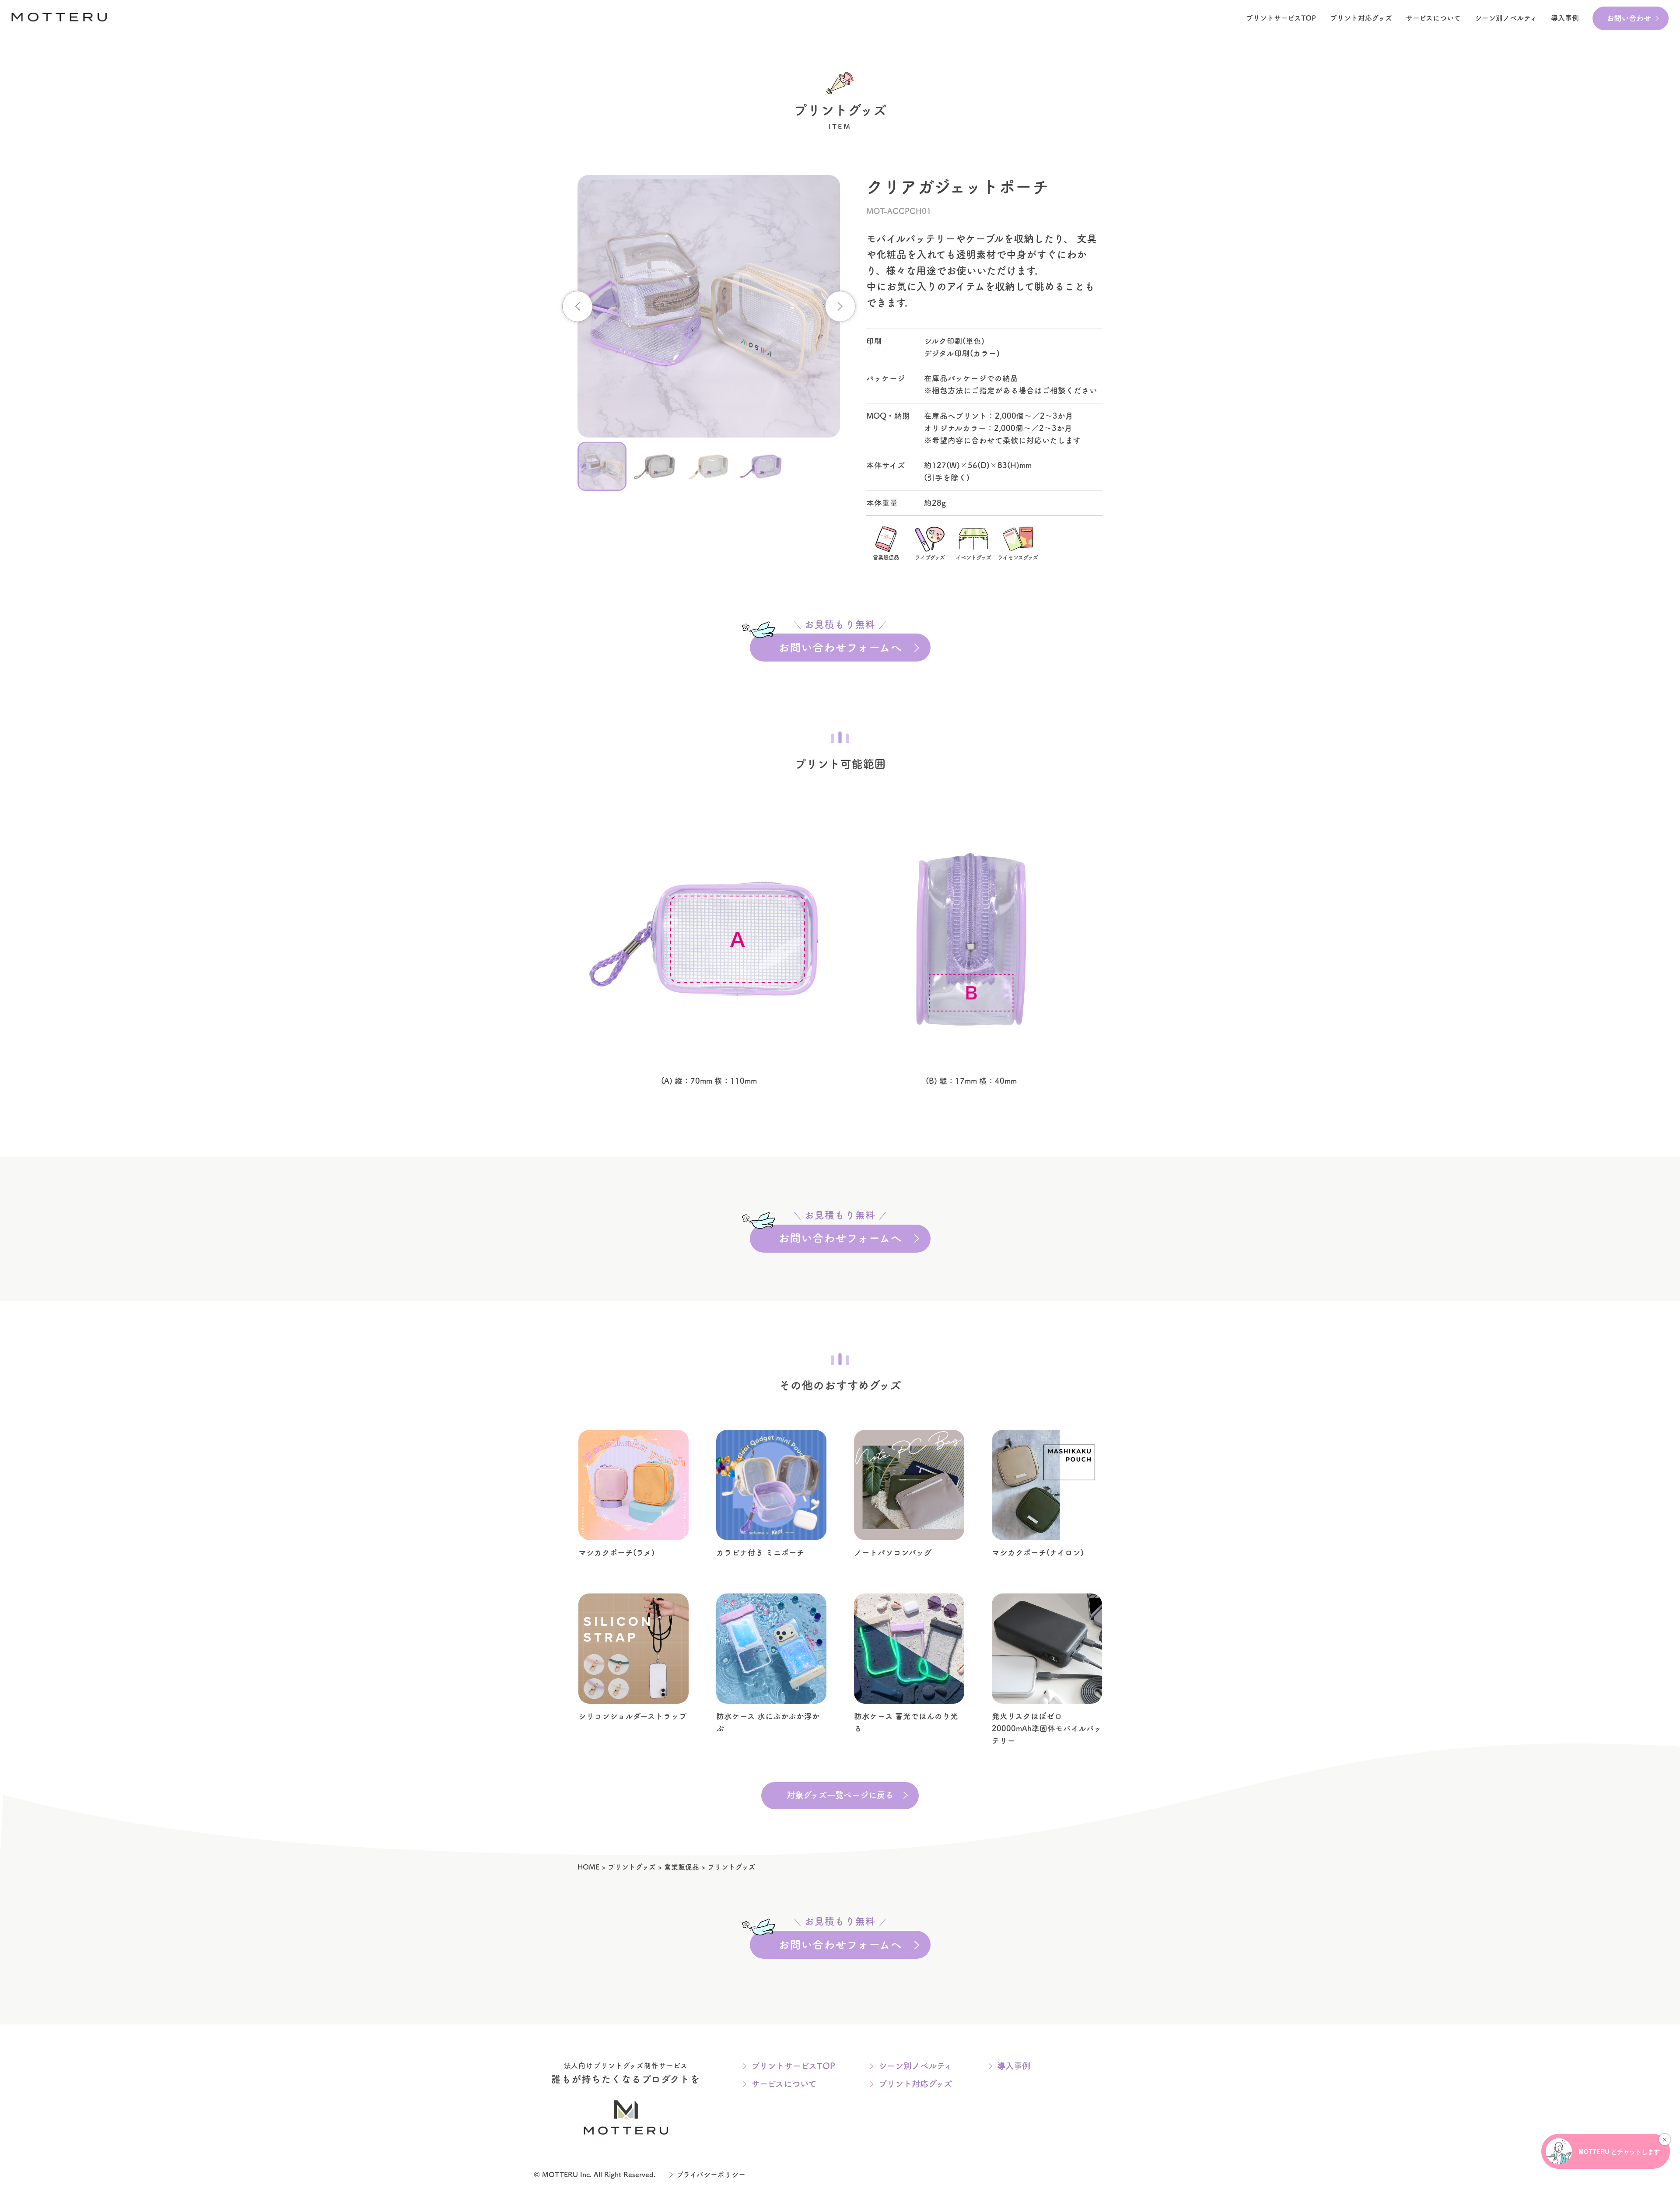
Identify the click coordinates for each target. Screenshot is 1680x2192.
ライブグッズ (930, 557)
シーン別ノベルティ (915, 2066)
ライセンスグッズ (1018, 557)
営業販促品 (886, 557)
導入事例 (1565, 18)
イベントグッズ (974, 557)
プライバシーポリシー (711, 2174)
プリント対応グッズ (1361, 18)
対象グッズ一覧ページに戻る (840, 1795)
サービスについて (1433, 18)
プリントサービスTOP (1281, 18)
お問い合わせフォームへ (840, 643)
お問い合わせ (1629, 18)
